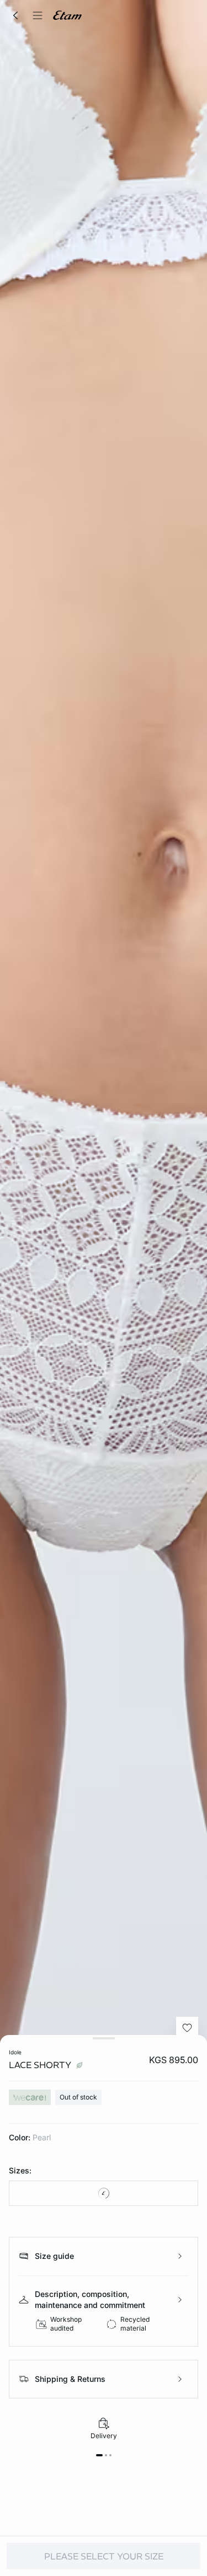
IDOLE (15, 2052)
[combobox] (104, 2193)
